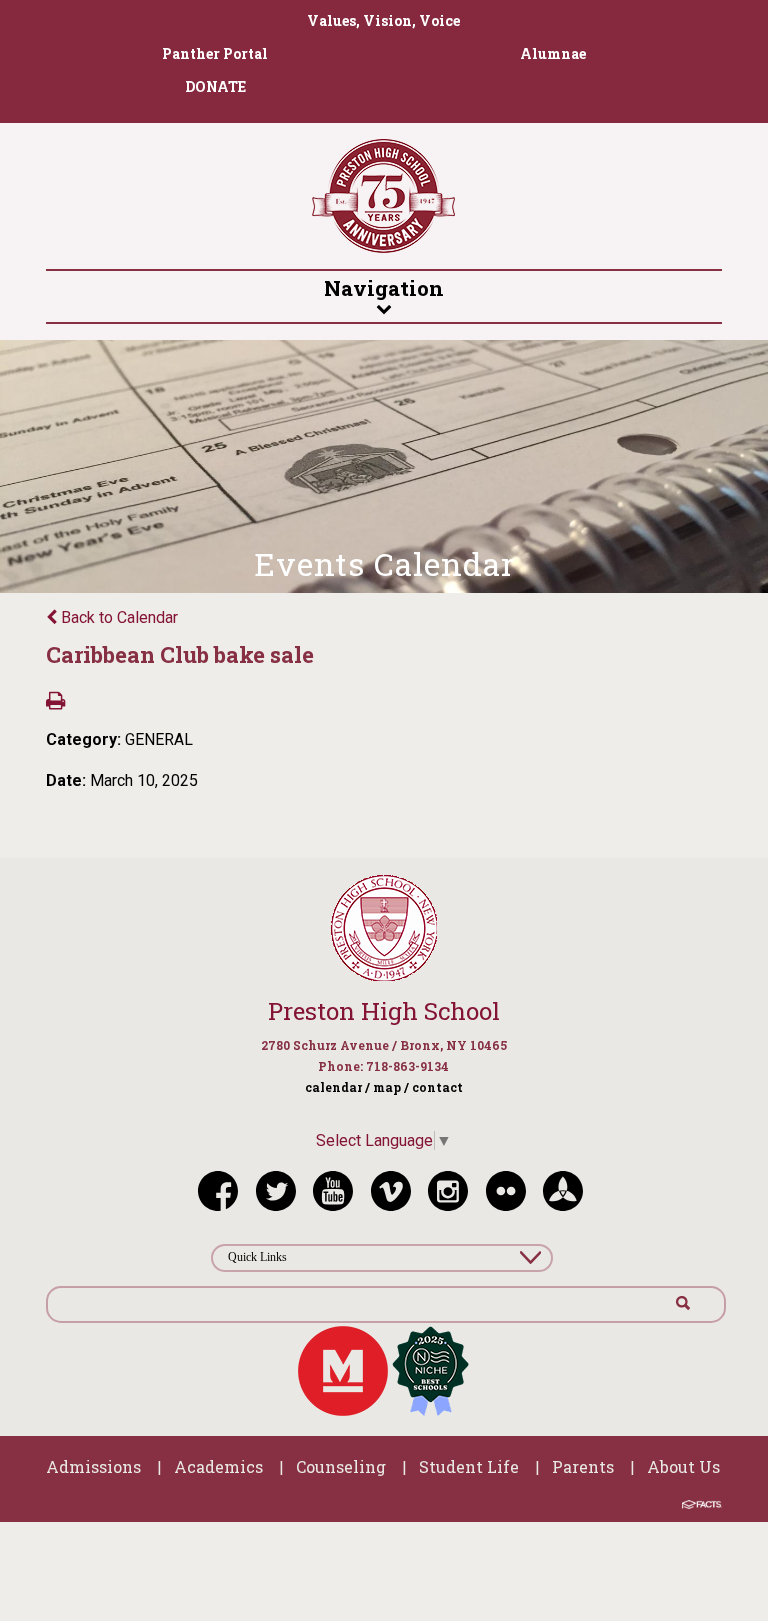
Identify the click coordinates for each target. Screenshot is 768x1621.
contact (437, 1087)
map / (391, 1087)
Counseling (341, 1466)
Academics (218, 1466)
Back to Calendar (117, 617)
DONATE (215, 86)
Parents (583, 1466)
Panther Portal (215, 53)
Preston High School (384, 1011)
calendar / (337, 1087)
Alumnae (553, 53)
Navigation (384, 288)
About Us (683, 1466)
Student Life (469, 1466)
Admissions (93, 1466)
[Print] (55, 702)
